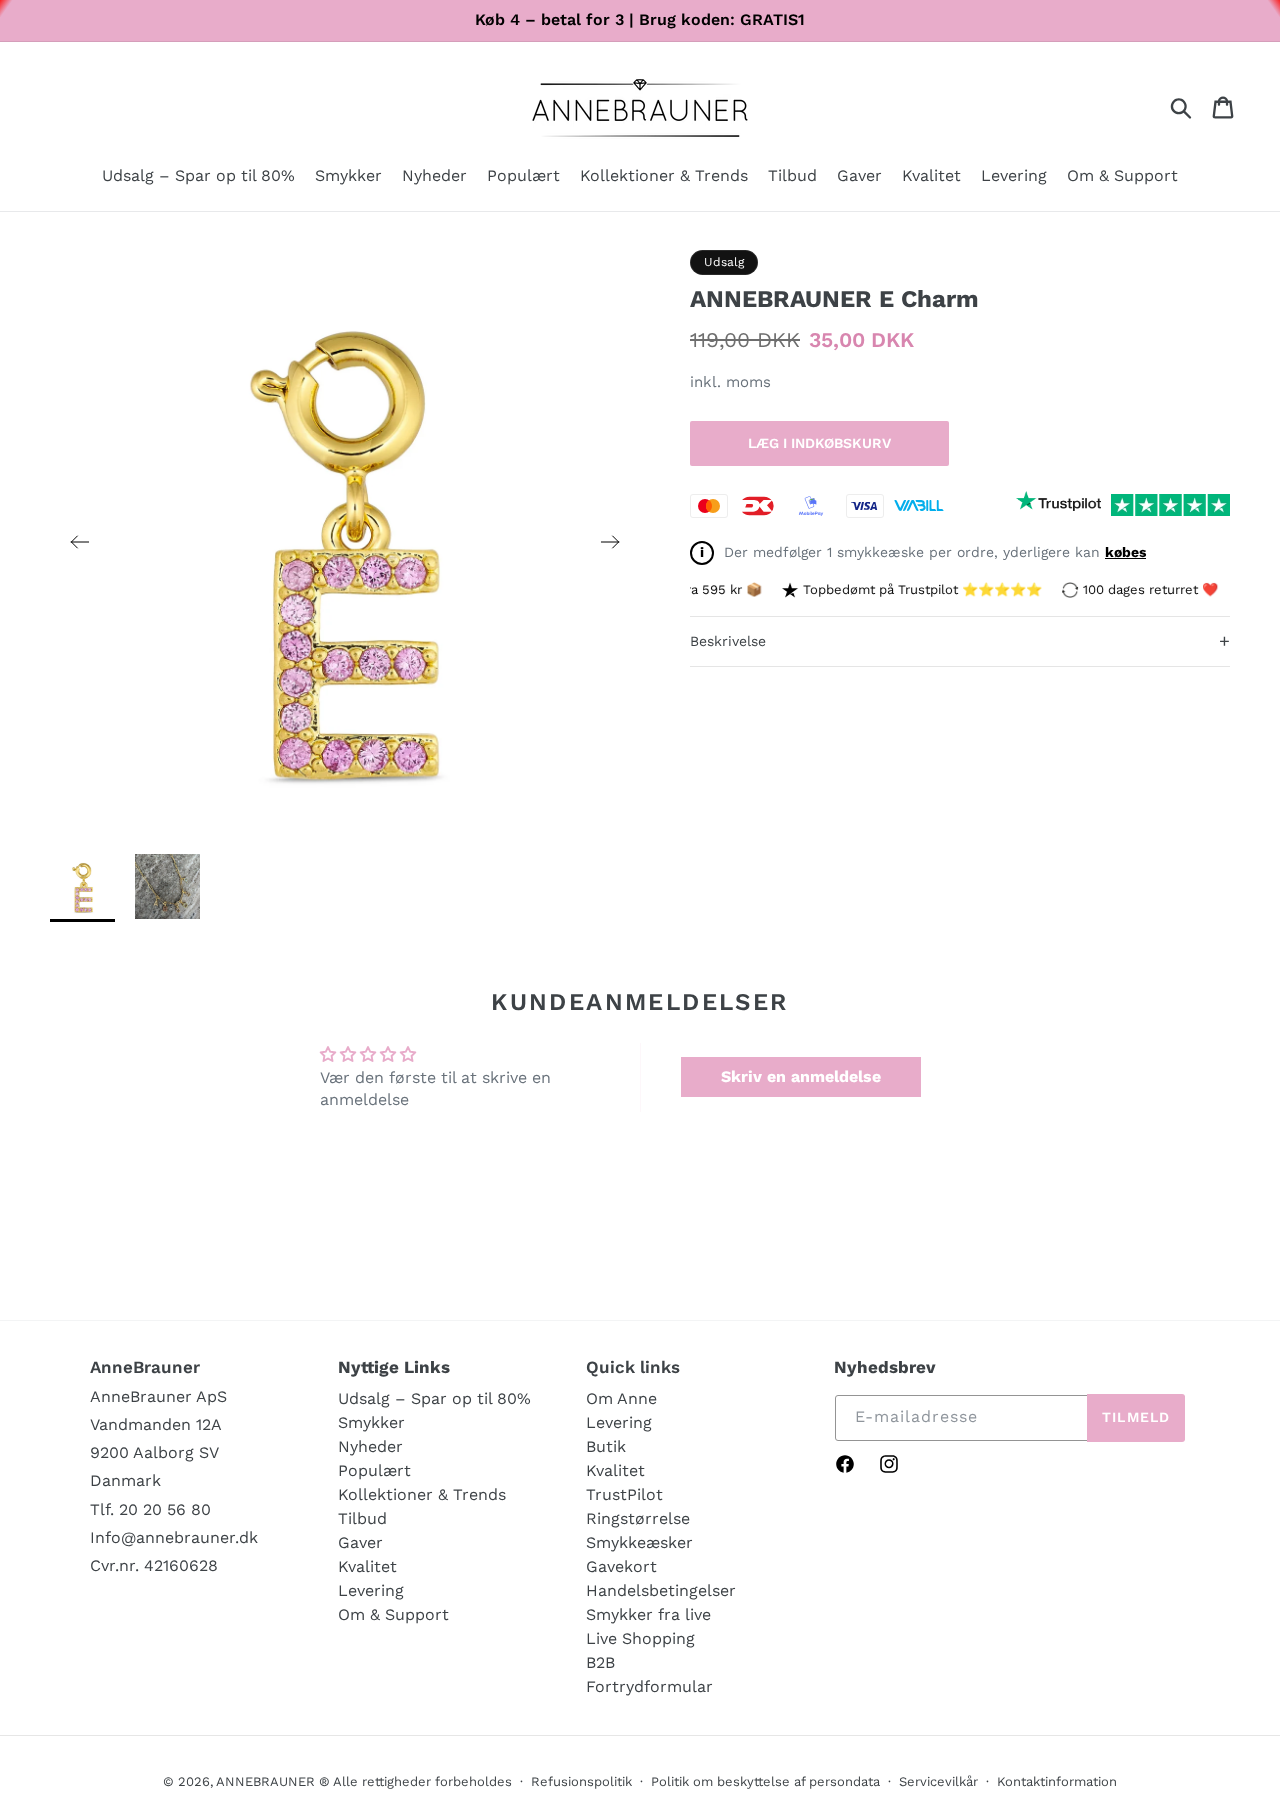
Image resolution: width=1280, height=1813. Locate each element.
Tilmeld (1136, 1417)
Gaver (360, 1542)
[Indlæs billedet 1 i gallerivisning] (82, 886)
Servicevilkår (938, 1781)
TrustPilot (624, 1494)
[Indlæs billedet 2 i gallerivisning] (167, 886)
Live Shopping (640, 1638)
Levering (371, 1590)
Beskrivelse (960, 640)
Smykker (371, 1422)
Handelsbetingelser (661, 1590)
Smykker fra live (648, 1614)
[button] (348, 177)
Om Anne (621, 1398)
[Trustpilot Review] (1058, 505)
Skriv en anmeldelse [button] (801, 1076)
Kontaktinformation (1057, 1781)
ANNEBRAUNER (265, 1781)
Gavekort (621, 1566)
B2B (600, 1662)
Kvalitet (367, 1566)
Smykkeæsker (639, 1542)
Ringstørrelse (638, 1518)
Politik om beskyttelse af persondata (765, 1781)
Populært (374, 1470)
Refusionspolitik (581, 1781)
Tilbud (362, 1518)
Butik (606, 1446)
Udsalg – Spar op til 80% (434, 1398)
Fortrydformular (649, 1686)
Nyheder (370, 1446)
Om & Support (393, 1614)
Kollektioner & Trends (422, 1494)
